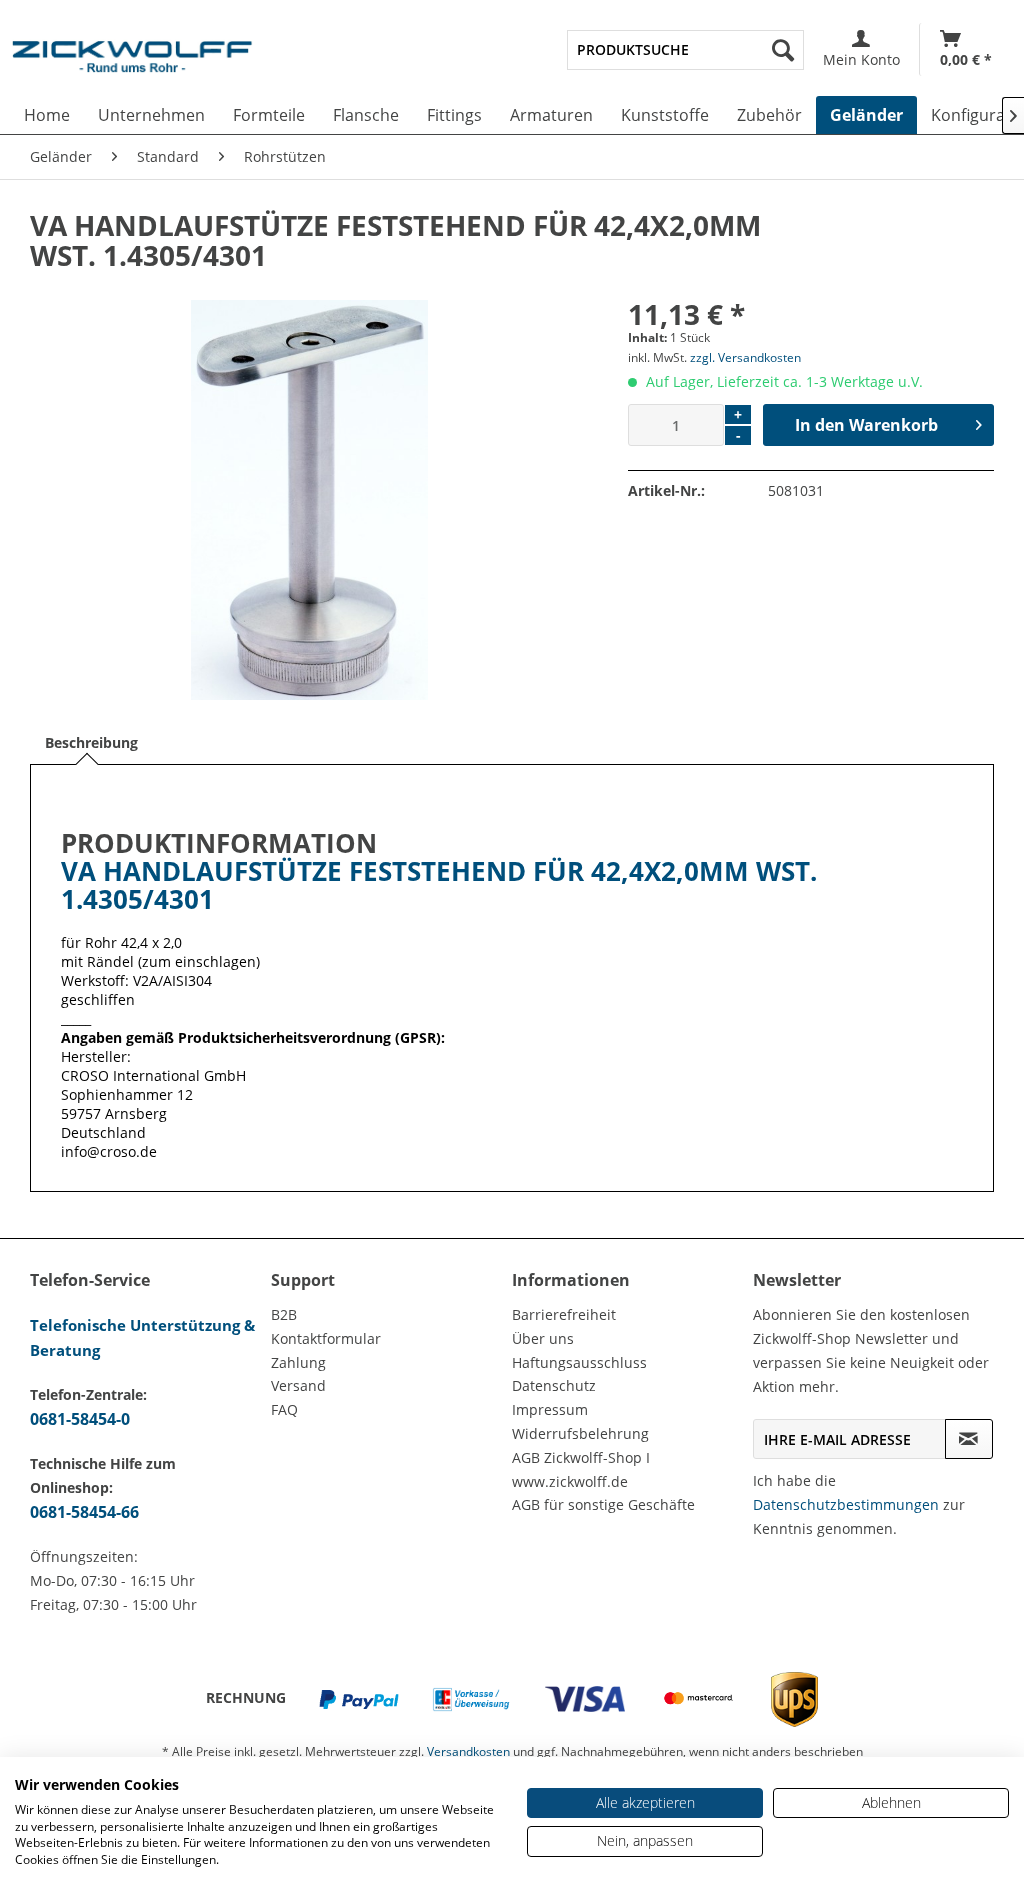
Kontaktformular (326, 1338)
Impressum (550, 1409)
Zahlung (298, 1362)
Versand (298, 1385)
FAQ (284, 1409)
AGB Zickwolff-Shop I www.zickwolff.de (581, 1469)
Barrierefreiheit (564, 1314)
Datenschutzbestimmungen (846, 1504)
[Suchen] (783, 50)
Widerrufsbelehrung (580, 1433)
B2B (284, 1314)
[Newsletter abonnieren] (969, 1439)
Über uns (543, 1338)
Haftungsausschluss (579, 1362)
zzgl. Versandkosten (745, 357)
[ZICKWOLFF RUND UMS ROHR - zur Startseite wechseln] (132, 64)
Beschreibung (91, 742)
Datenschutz (554, 1385)
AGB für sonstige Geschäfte (603, 1504)
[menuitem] (685, 50)
